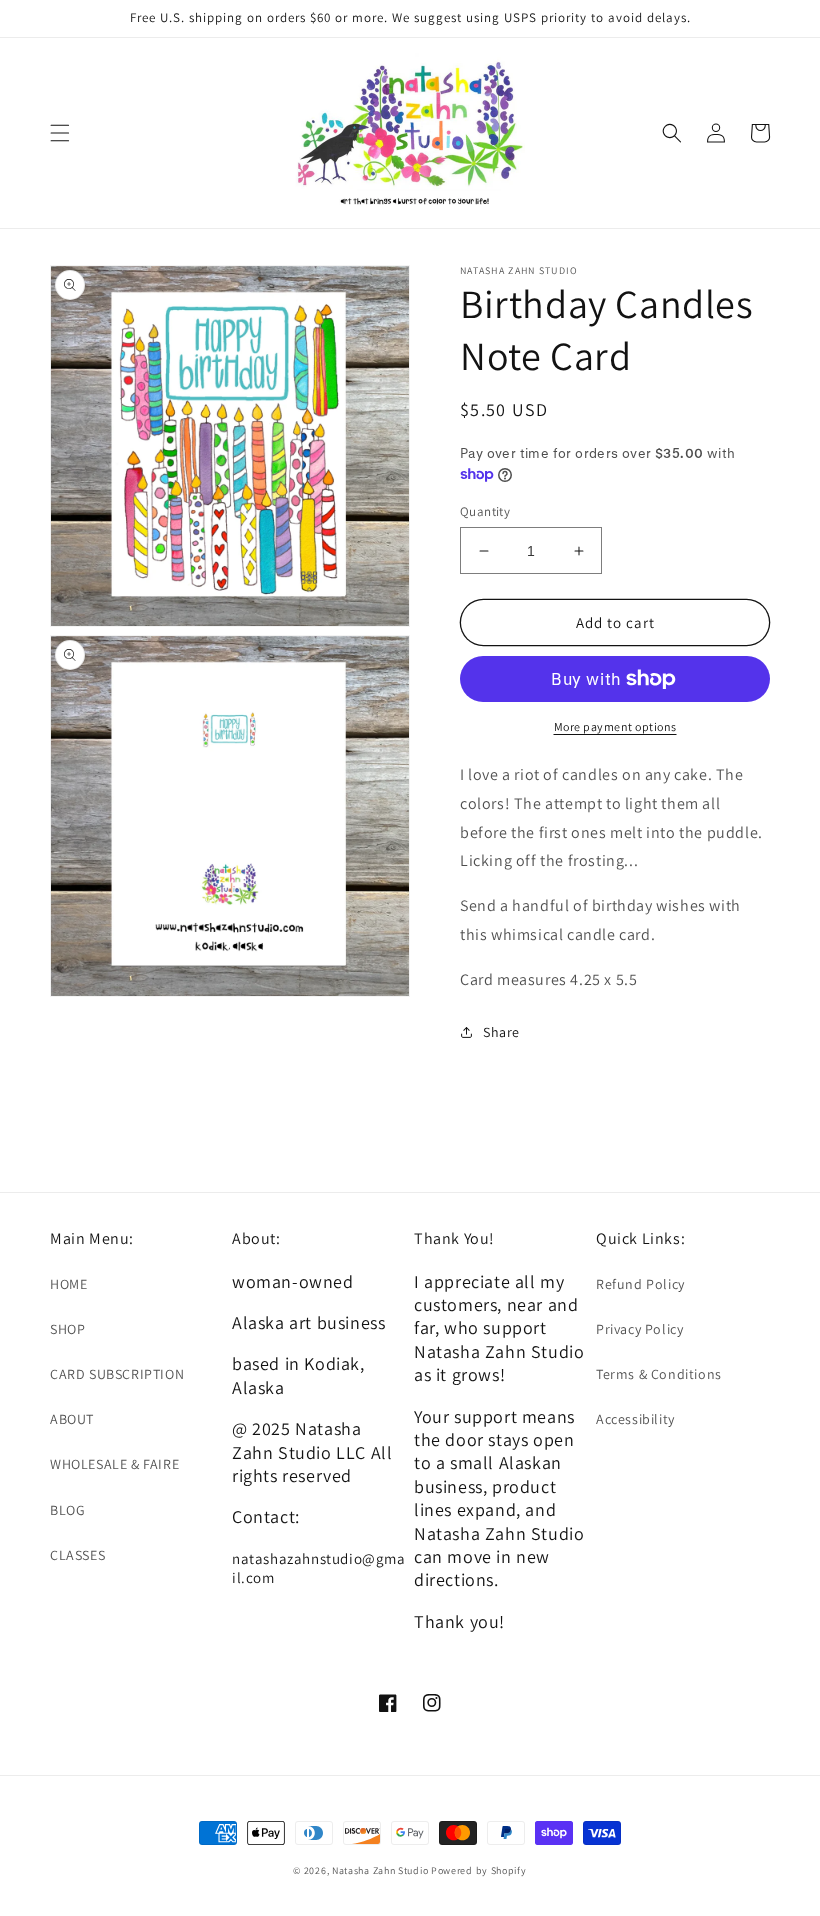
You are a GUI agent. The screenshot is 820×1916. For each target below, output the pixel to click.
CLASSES (77, 1555)
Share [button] (501, 1032)
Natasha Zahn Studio (380, 1870)
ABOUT (72, 1419)
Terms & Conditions (659, 1374)
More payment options (615, 726)
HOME (68, 1284)
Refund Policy (640, 1284)
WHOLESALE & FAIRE (114, 1464)
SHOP (67, 1329)
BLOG (67, 1510)
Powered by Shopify (479, 1870)
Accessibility (635, 1419)
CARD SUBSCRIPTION (117, 1374)
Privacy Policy (639, 1329)
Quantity (485, 511)
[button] (60, 133)
